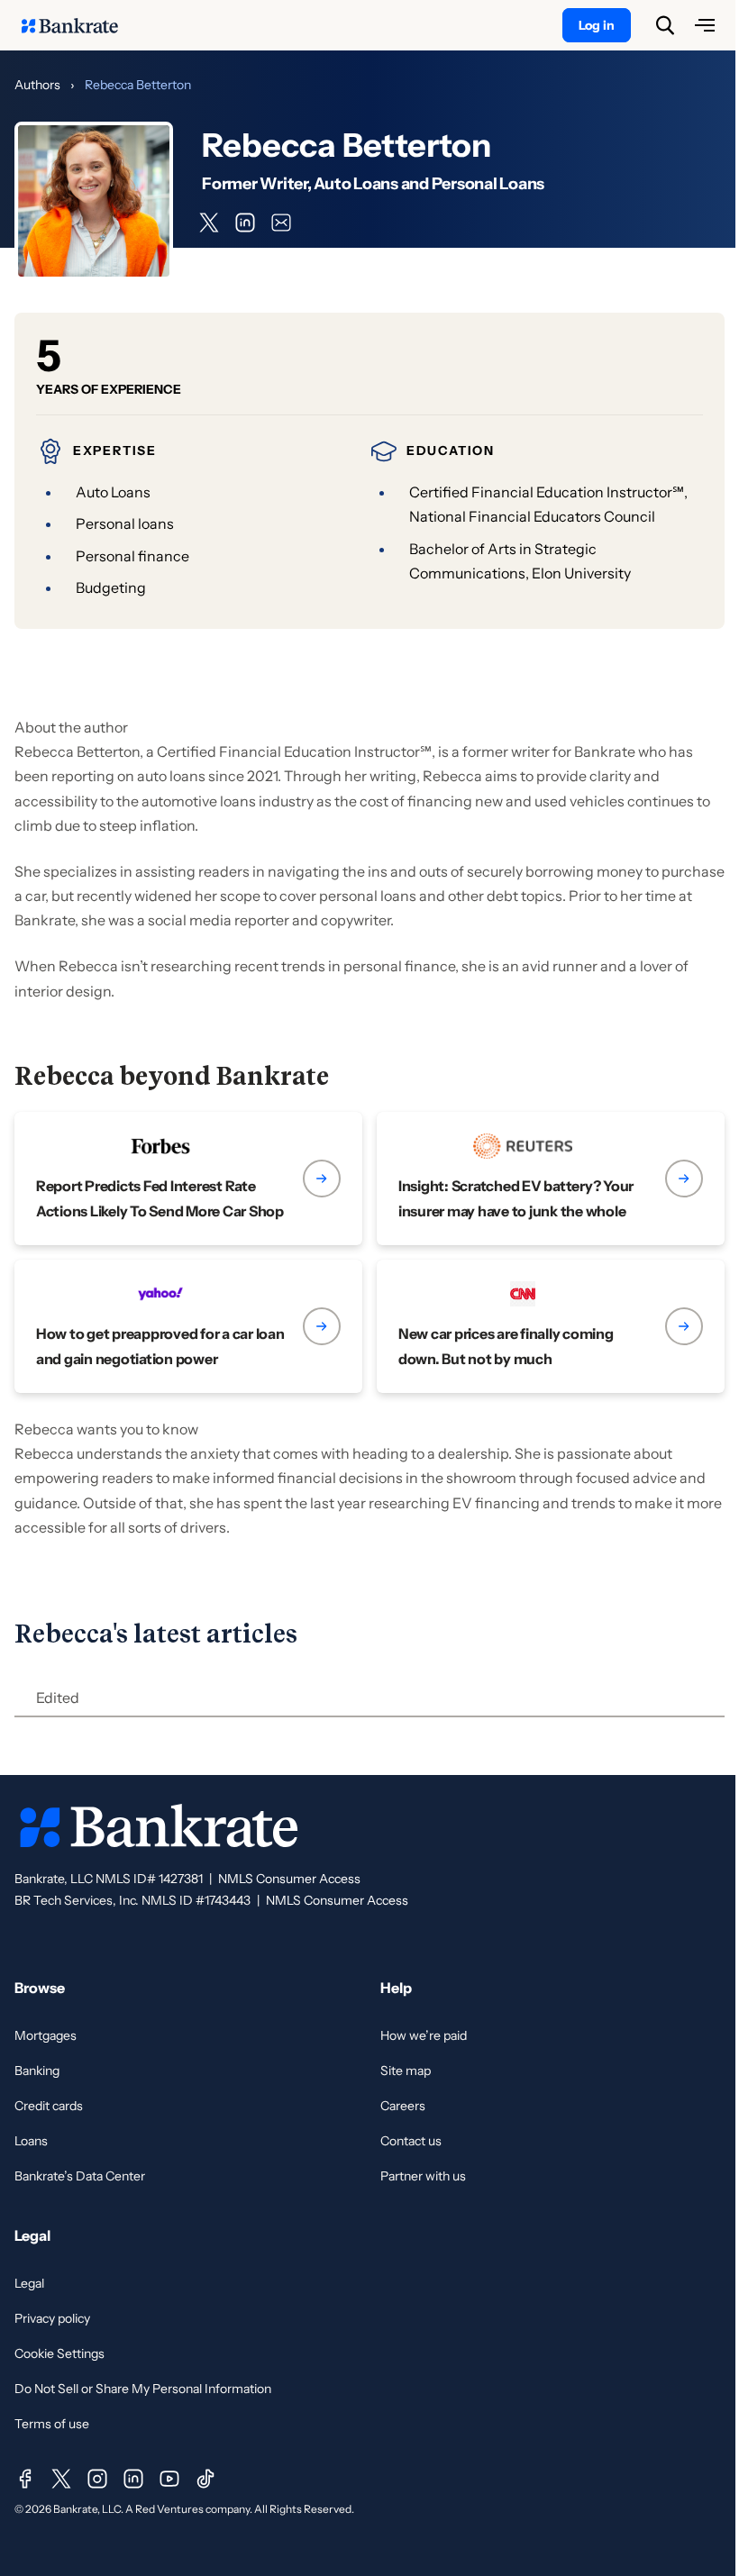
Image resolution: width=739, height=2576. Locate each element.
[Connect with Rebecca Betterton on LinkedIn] (245, 223)
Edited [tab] (58, 1698)
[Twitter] (61, 2479)
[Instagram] (97, 2479)
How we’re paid (424, 2035)
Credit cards (49, 2106)
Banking (37, 2071)
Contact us (411, 2141)
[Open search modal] (665, 25)
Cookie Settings (59, 2353)
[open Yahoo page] (188, 1326)
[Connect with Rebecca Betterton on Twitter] (209, 223)
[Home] (79, 25)
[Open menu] (705, 25)
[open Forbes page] (188, 1179)
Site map (406, 2071)
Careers (403, 2106)
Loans (31, 2141)
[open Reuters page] (551, 1179)
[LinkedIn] (133, 2479)
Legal (29, 2283)
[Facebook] (25, 2479)
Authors (37, 85)
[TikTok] (205, 2479)
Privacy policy (52, 2318)
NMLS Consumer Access (289, 1879)
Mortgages (46, 2035)
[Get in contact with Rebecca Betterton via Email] (281, 223)
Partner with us (423, 2176)
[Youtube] (169, 2479)
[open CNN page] (551, 1326)
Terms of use (52, 2424)
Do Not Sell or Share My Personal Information (143, 2389)
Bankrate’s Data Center (80, 2176)
